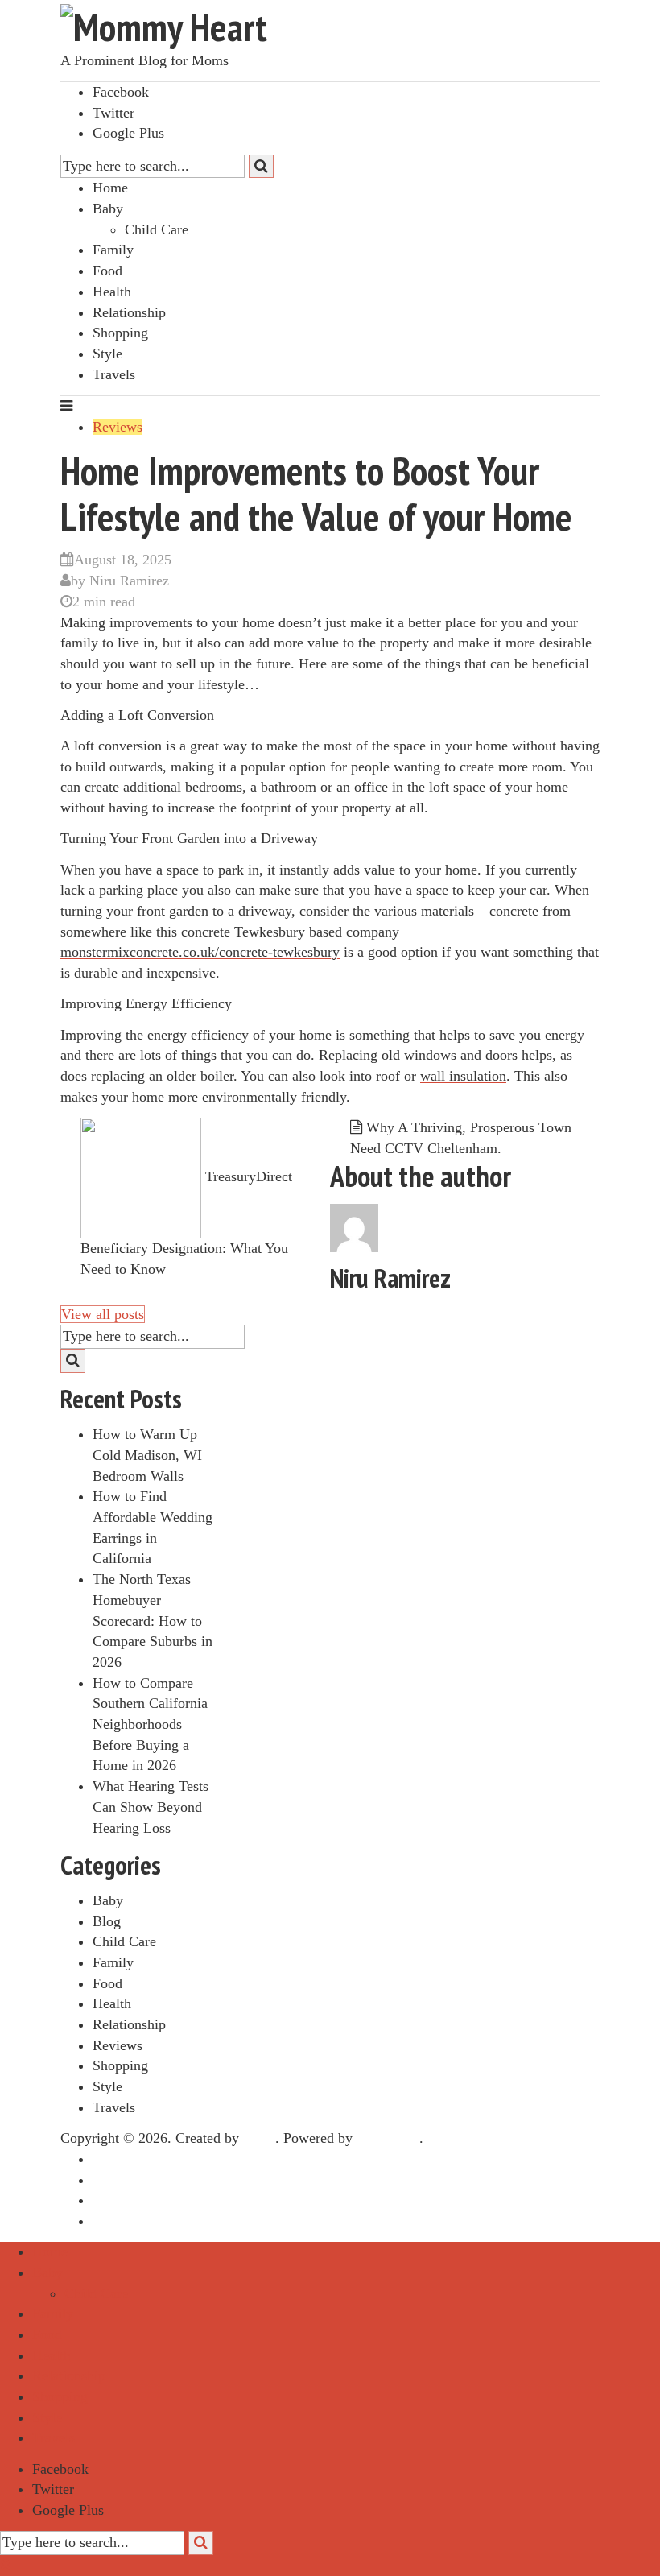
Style (107, 354)
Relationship (129, 312)
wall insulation (463, 1076)
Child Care (157, 229)
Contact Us (125, 2221)
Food (107, 271)
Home (110, 188)
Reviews (118, 427)
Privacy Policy (135, 2200)
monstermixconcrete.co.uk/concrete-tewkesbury (200, 952)
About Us (121, 2180)
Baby (108, 209)
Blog (107, 1921)
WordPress (388, 2138)
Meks (259, 2138)
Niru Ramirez (129, 581)
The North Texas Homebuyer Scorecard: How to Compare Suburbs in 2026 (153, 1621)
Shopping (120, 333)
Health (112, 292)
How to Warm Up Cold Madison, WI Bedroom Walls (147, 1455)
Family (113, 250)
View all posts (103, 1314)
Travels (114, 374)
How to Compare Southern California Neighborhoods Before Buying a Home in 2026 (150, 1724)
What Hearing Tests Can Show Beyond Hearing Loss (151, 1807)
